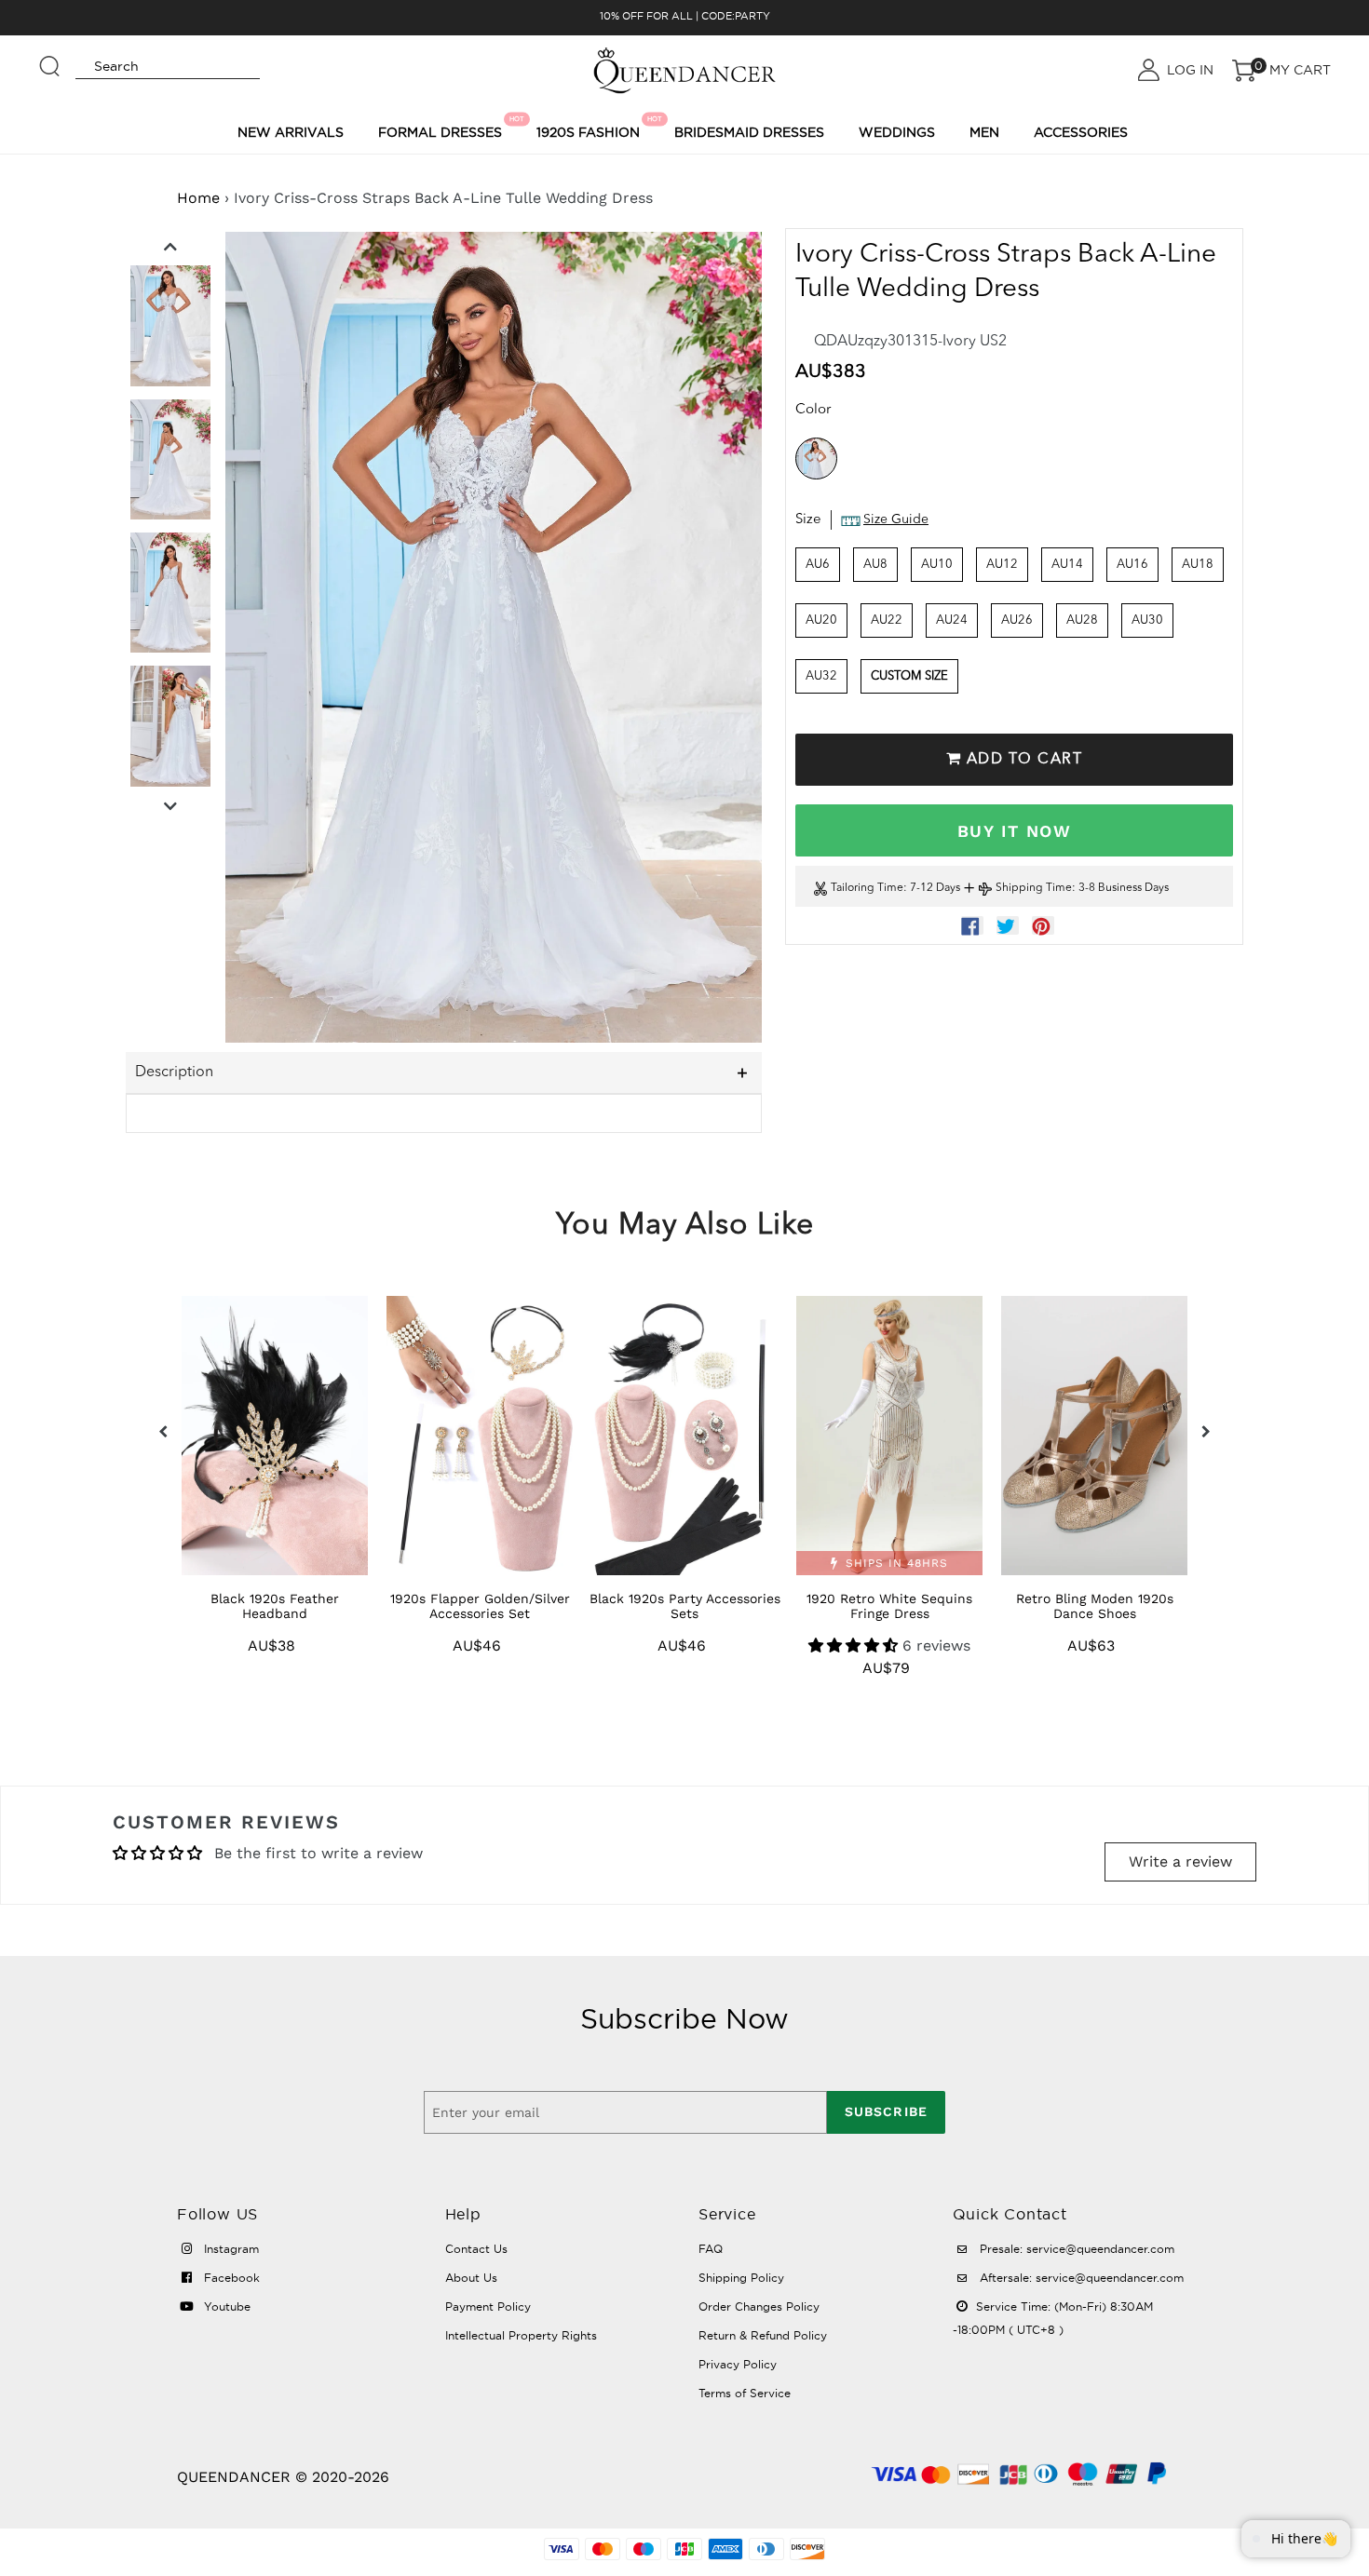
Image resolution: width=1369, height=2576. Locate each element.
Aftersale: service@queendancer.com (1080, 2278)
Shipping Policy (741, 2278)
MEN (984, 132)
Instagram (230, 2249)
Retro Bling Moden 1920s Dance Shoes (1095, 1606)
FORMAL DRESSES (443, 128)
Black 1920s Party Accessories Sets (685, 1606)
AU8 (875, 565)
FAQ (711, 2249)
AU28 (1082, 620)
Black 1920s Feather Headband (275, 1606)
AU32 (821, 676)
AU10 (937, 565)
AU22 (887, 620)
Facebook (230, 2278)
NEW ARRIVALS (291, 132)
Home (198, 198)
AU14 (1067, 565)
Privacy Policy (738, 2364)
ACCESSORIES (1081, 132)
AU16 (1132, 565)
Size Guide (896, 520)
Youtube (225, 2306)
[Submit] (50, 58)
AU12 (1002, 565)
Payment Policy (488, 2306)
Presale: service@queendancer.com (1075, 2249)
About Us (471, 2278)
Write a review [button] (1180, 1861)
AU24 (952, 620)
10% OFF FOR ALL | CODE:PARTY (685, 16)
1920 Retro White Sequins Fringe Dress (889, 1606)
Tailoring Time (867, 889)
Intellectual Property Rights (521, 2335)
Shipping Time (1034, 889)
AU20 (821, 620)
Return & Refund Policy (763, 2335)
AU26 (1017, 620)
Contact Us (476, 2249)
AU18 (1198, 565)
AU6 (818, 565)
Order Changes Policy (759, 2306)
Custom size (909, 676)
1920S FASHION (591, 128)
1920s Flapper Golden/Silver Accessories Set (480, 1606)
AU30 (1147, 620)
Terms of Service (745, 2393)
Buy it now (1014, 831)
